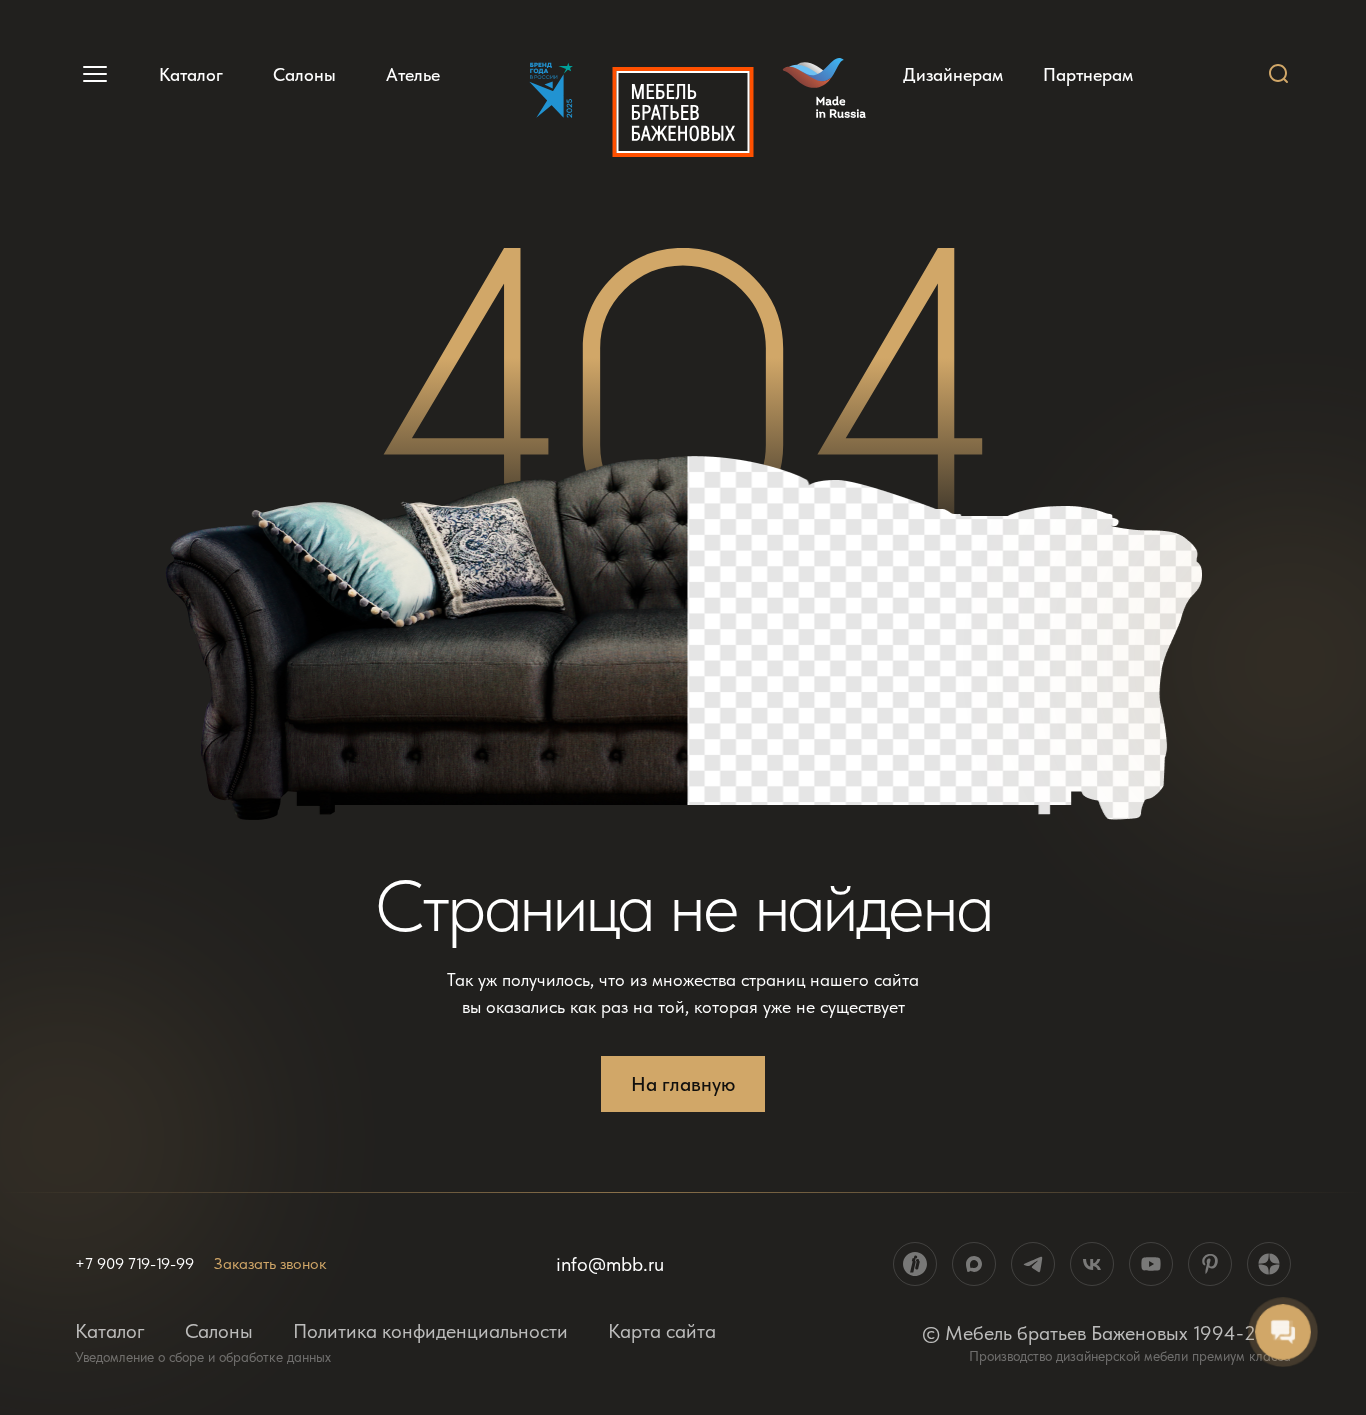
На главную (683, 1084)
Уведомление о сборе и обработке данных (203, 1357)
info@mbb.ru (610, 1264)
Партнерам (1088, 75)
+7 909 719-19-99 (134, 1264)
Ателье (413, 74)
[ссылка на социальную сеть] (915, 1264)
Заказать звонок (270, 1263)
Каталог (191, 74)
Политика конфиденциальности (430, 1331)
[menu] (92, 74)
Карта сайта (662, 1331)
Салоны (304, 74)
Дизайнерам (953, 75)
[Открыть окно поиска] (1279, 74)
